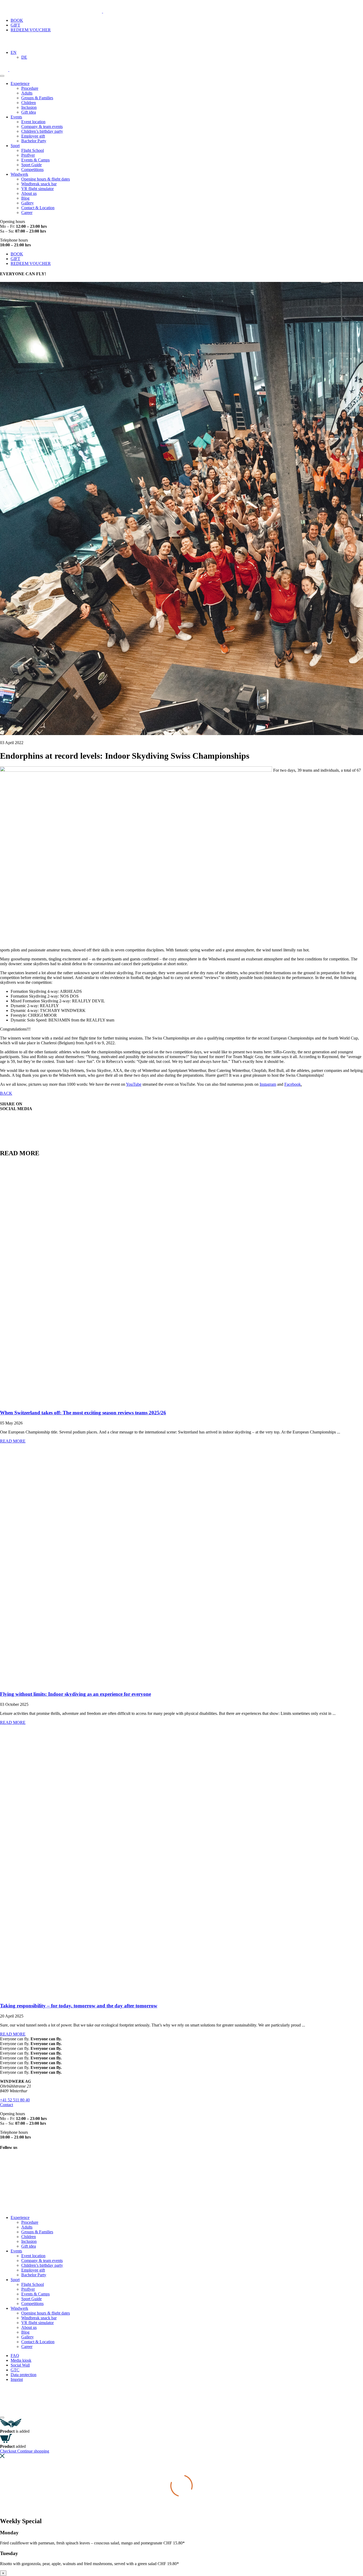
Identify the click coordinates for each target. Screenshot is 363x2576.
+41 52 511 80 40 (15, 2100)
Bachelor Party (34, 141)
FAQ (15, 2356)
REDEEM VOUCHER (31, 30)
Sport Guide (31, 165)
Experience (20, 83)
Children (29, 103)
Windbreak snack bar (39, 184)
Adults (27, 93)
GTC (15, 2370)
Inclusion (29, 107)
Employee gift (33, 136)
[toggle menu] (2, 76)
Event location (33, 122)
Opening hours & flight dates (46, 179)
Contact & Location (38, 208)
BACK (6, 1093)
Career (27, 212)
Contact (7, 2105)
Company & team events (42, 126)
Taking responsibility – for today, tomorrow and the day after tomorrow (79, 2006)
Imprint (17, 2379)
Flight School (33, 150)
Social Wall (20, 2365)
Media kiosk (21, 2360)
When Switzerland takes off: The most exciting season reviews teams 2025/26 (83, 1413)
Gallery (28, 203)
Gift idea (29, 112)
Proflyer (28, 155)
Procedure (30, 88)
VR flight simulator (37, 189)
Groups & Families (37, 98)
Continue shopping (33, 2451)
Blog (25, 198)
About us (29, 193)
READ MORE (13, 1441)
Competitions (32, 169)
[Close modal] (2, 2418)
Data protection (24, 2375)
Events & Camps (35, 160)
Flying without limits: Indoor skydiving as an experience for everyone (75, 1694)
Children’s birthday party (42, 131)
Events (16, 117)
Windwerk (19, 174)
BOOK (17, 20)
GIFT (15, 25)
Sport (15, 146)
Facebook (293, 1084)
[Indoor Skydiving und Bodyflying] (57, 11)
